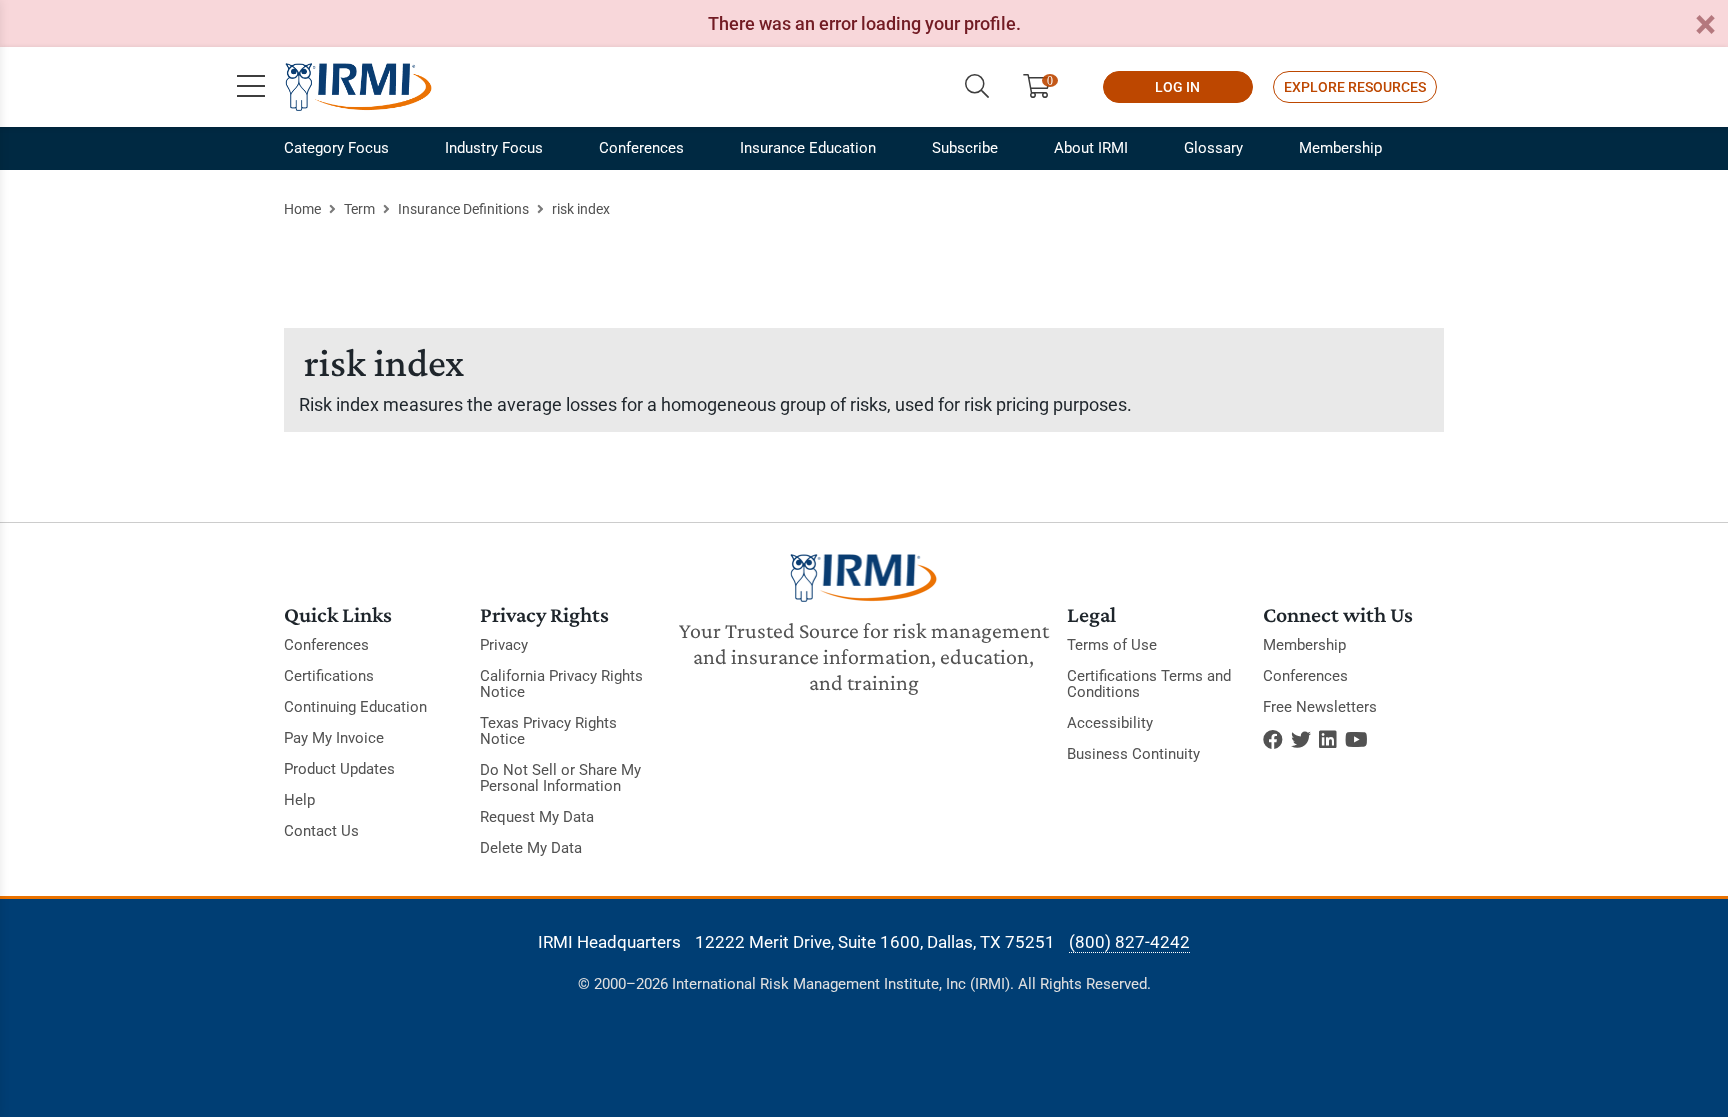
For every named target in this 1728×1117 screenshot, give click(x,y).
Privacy (504, 645)
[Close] (1705, 25)
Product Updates (339, 769)
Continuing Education (355, 707)
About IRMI (1091, 148)
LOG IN (1177, 87)
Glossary (1213, 148)
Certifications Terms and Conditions (1149, 684)
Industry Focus (494, 148)
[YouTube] (1356, 740)
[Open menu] (251, 87)
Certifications (329, 676)
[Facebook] (1273, 740)
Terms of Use (1112, 645)
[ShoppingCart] (1044, 87)
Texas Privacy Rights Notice (548, 731)
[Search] (977, 87)
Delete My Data (531, 848)
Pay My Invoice (334, 738)
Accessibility (1110, 723)
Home (302, 209)
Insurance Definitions (463, 209)
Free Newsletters (1320, 707)
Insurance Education (808, 148)
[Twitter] (1301, 740)
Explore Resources (1355, 87)
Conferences (641, 148)
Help (299, 800)
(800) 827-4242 (1129, 942)
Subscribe (965, 148)
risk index (581, 209)
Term (359, 209)
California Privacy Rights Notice (561, 684)
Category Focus (336, 148)
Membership (1340, 148)
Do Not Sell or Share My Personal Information (560, 778)
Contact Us (321, 831)
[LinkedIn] (1328, 740)
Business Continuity (1133, 754)
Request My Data (537, 817)
